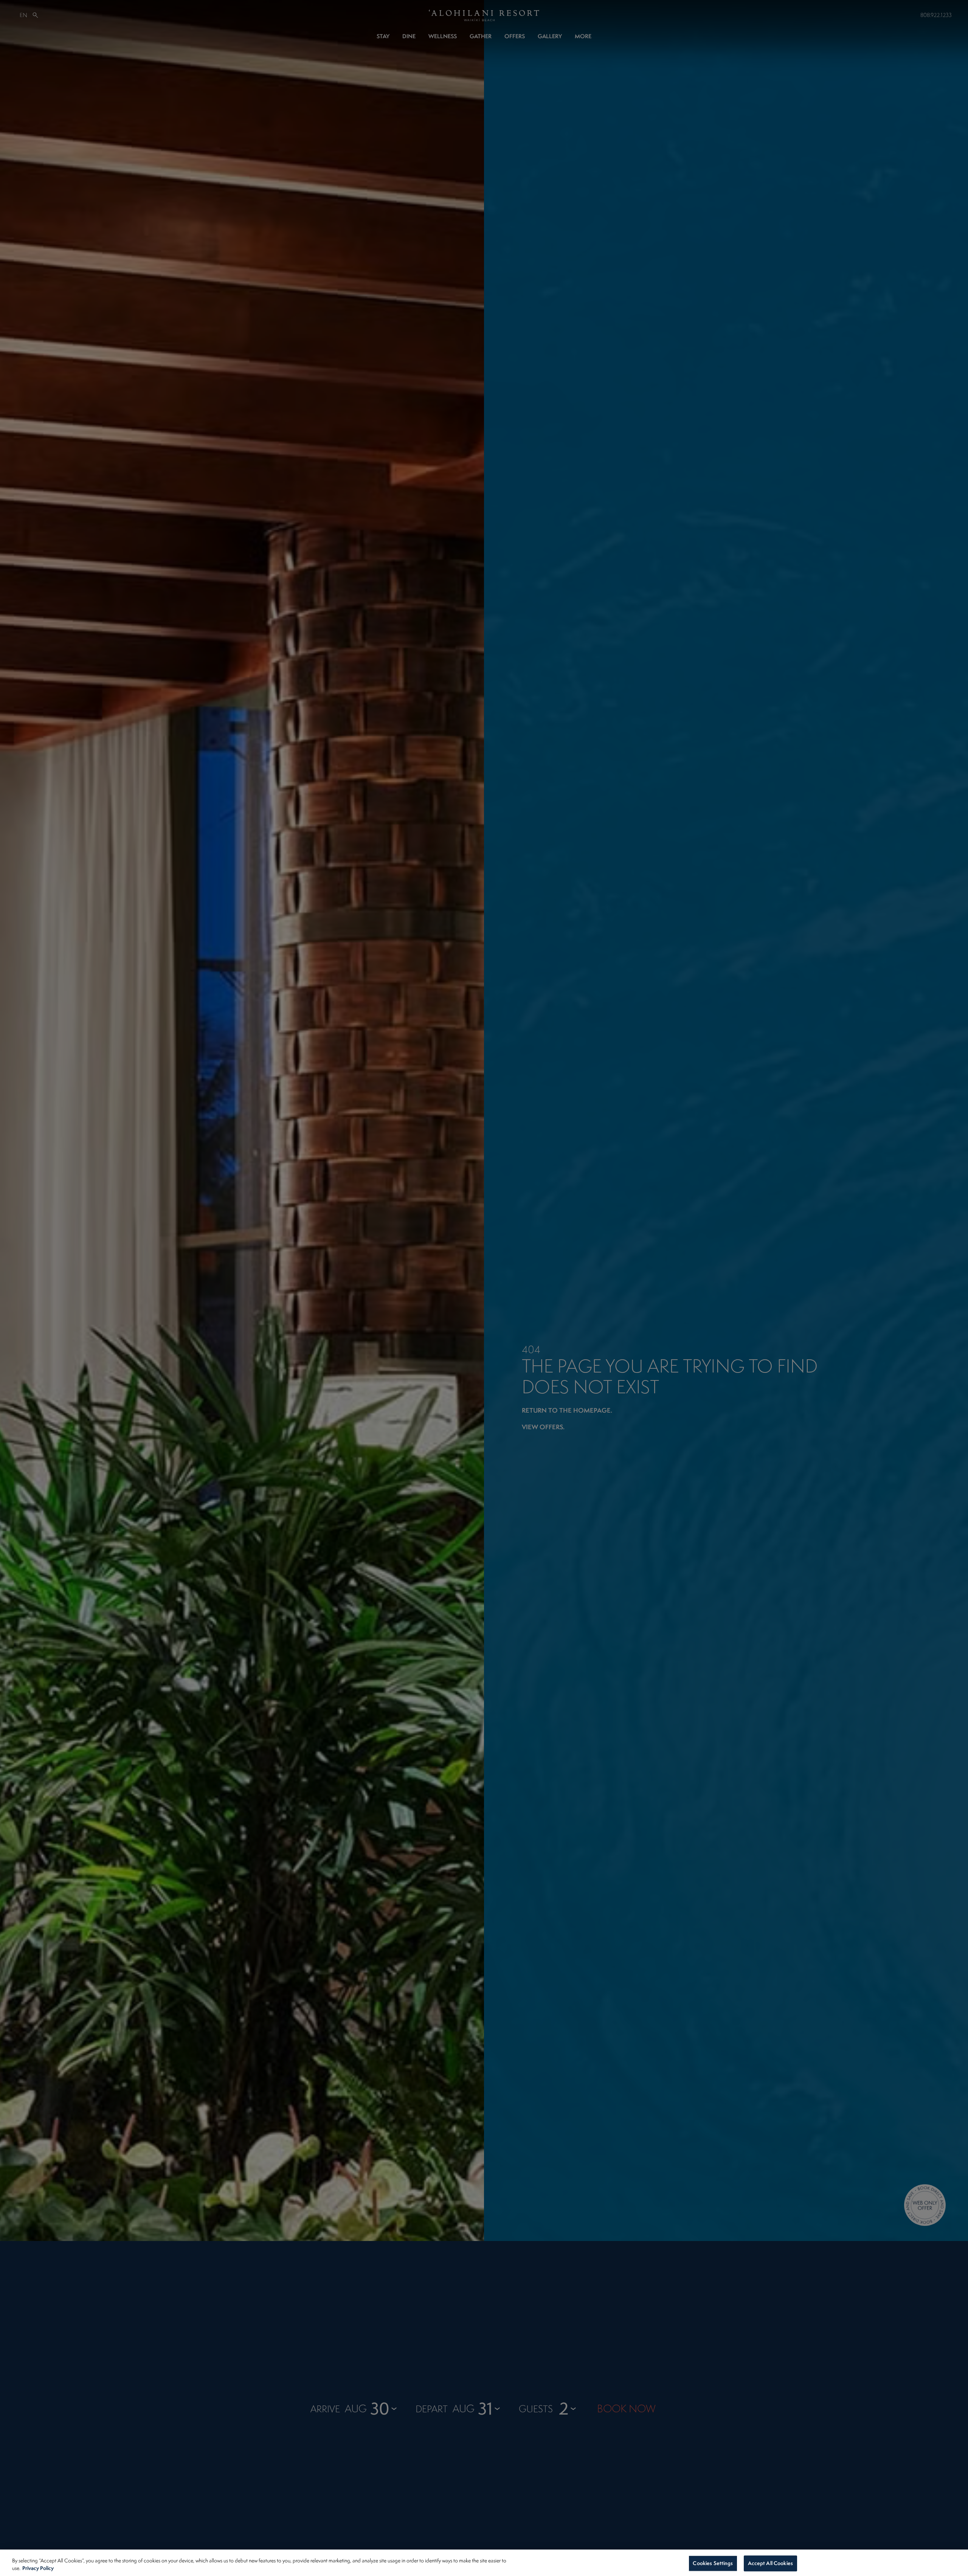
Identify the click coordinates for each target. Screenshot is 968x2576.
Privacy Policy (38, 2568)
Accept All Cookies (770, 2563)
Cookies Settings (713, 2563)
